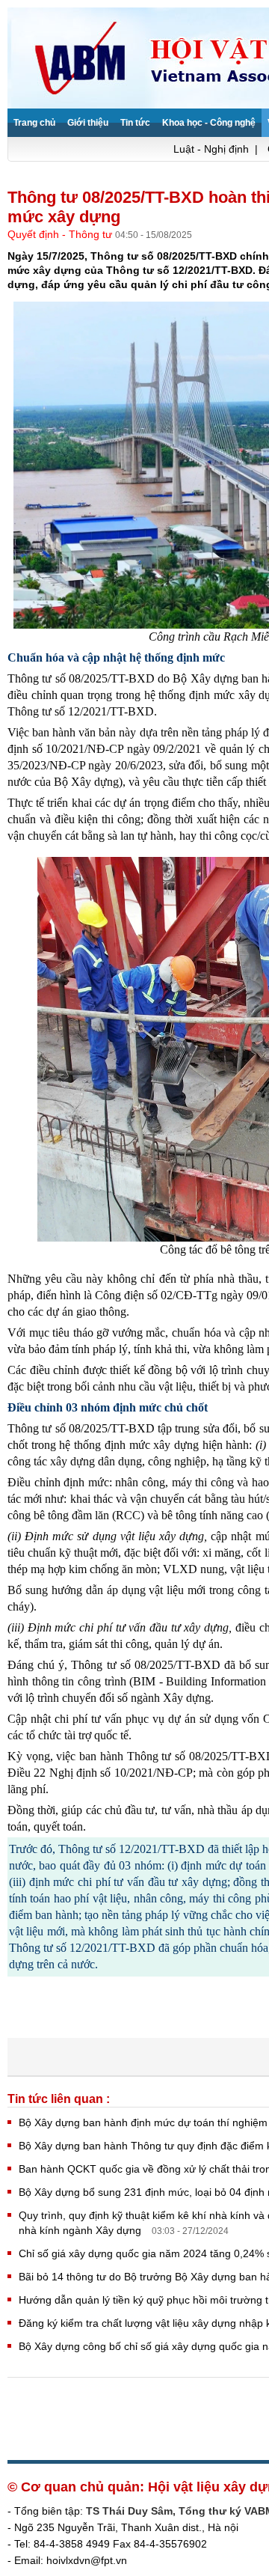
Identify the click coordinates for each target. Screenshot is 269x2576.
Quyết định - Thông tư (61, 234)
